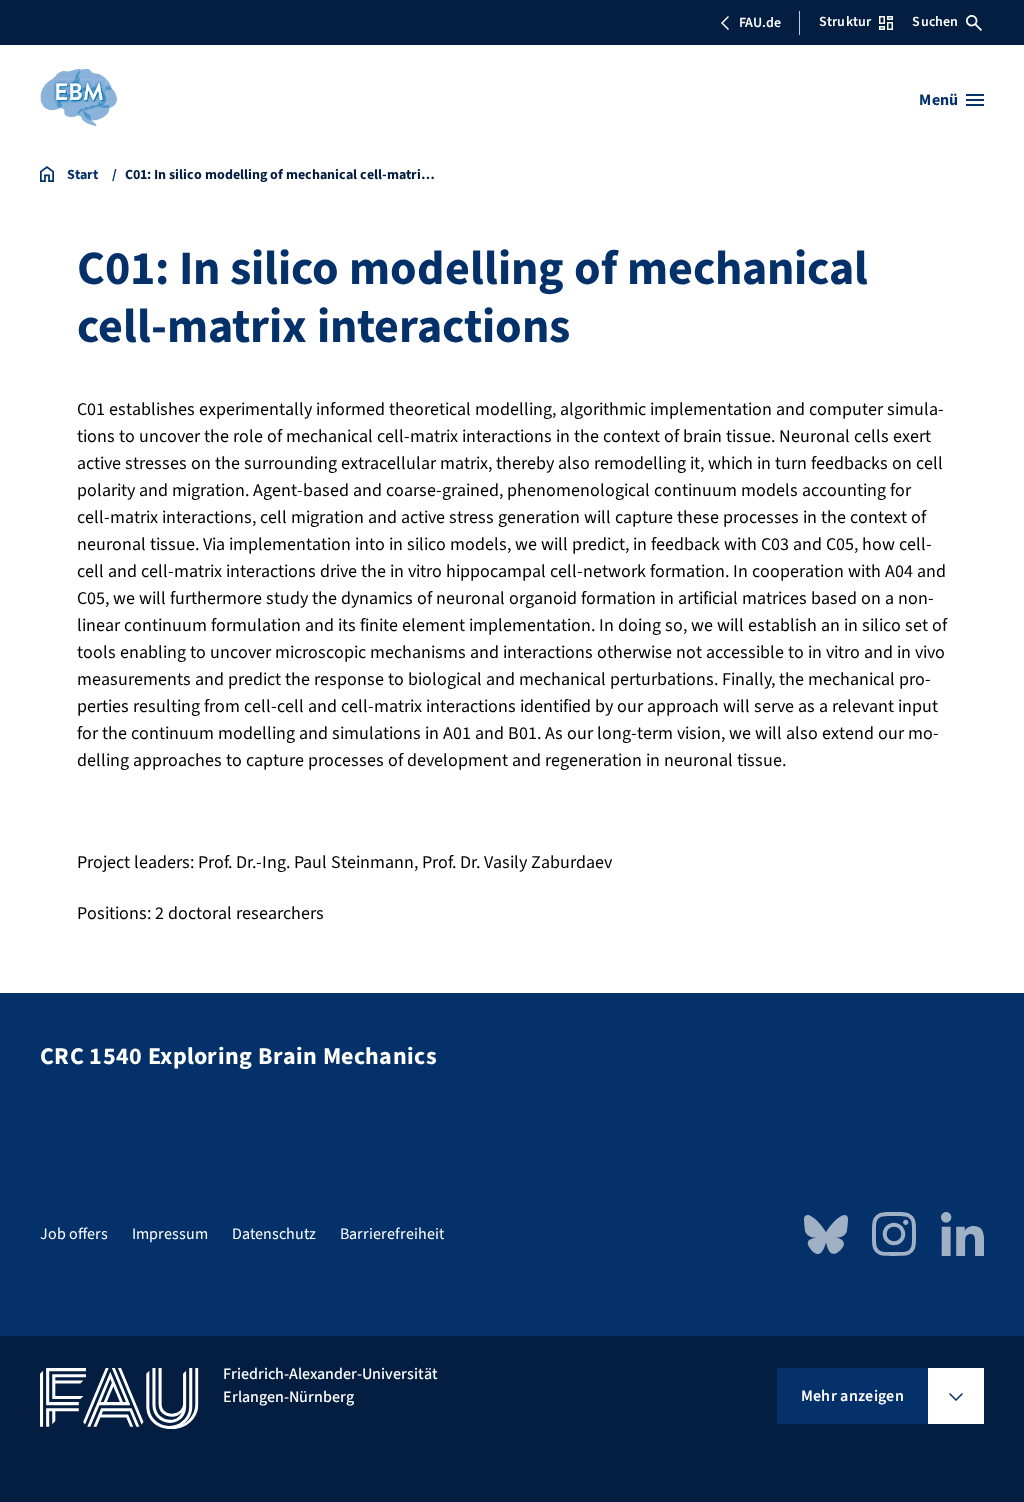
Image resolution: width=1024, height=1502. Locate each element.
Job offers (74, 1234)
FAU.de (760, 23)
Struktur (845, 22)
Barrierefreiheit (392, 1234)
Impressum (170, 1234)
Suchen (935, 22)
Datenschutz (274, 1234)
